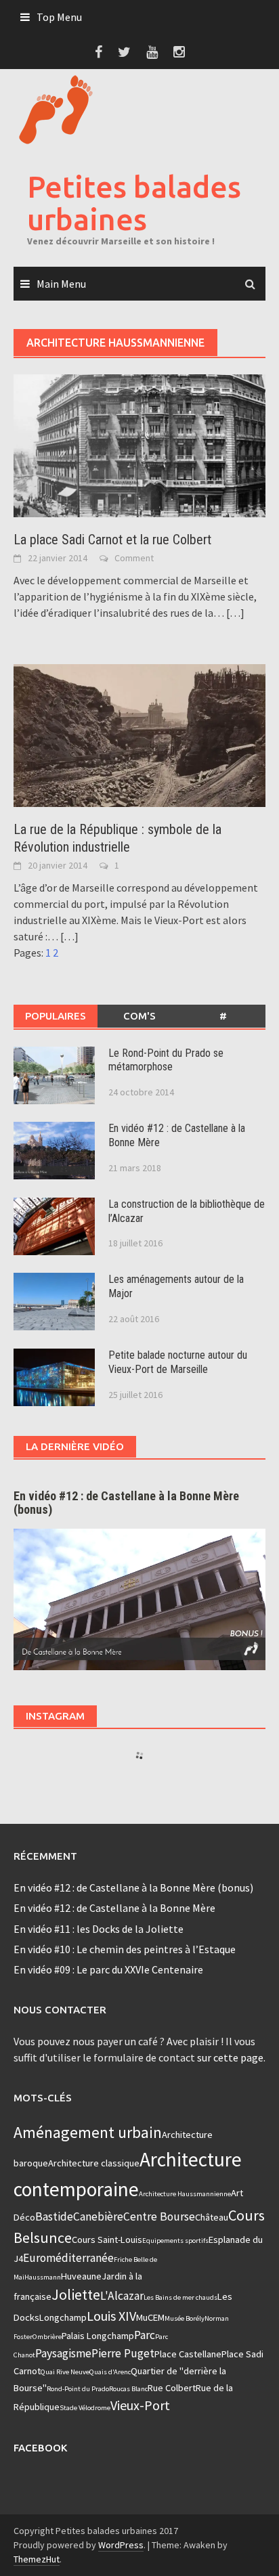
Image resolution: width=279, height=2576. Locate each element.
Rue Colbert (172, 2388)
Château (212, 2217)
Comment (134, 558)
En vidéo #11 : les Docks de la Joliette (99, 1929)
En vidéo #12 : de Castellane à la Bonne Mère (114, 1908)
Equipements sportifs (175, 2241)
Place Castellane (188, 2354)
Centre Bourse (159, 2217)
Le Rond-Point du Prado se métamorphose (166, 1060)
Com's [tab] (139, 1016)
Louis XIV (111, 2316)
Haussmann (43, 2277)
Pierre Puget (123, 2353)
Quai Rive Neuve (65, 2372)
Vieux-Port (140, 2405)
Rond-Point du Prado (78, 2389)
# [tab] (223, 1016)
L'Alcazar (122, 2296)
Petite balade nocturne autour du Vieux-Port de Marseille (178, 1362)
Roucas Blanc (128, 2389)
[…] (234, 613)
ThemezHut (37, 2559)
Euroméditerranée (68, 2258)
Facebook (40, 2448)
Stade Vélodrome (85, 2408)
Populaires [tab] (56, 1016)
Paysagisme (63, 2353)
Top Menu (59, 17)
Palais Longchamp (98, 2336)
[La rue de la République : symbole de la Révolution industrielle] (139, 735)
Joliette (76, 2294)
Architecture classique (94, 2163)
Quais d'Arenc (110, 2372)
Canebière (98, 2217)
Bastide (54, 2217)
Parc (145, 2335)
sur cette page (230, 2057)
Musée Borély (185, 2318)
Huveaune (81, 2276)
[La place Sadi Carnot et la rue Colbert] (139, 445)
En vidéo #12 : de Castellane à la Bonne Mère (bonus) (133, 1887)
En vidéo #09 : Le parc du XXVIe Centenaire (108, 1969)
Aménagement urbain (88, 2132)
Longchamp (63, 2317)
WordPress (121, 2545)
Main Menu (61, 284)
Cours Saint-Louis (107, 2240)
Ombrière (47, 2337)
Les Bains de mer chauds (180, 2297)
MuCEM (150, 2317)
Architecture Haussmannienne (185, 2194)
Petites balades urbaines (134, 203)
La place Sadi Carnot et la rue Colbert (112, 540)
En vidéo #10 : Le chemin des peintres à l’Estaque (125, 1949)
